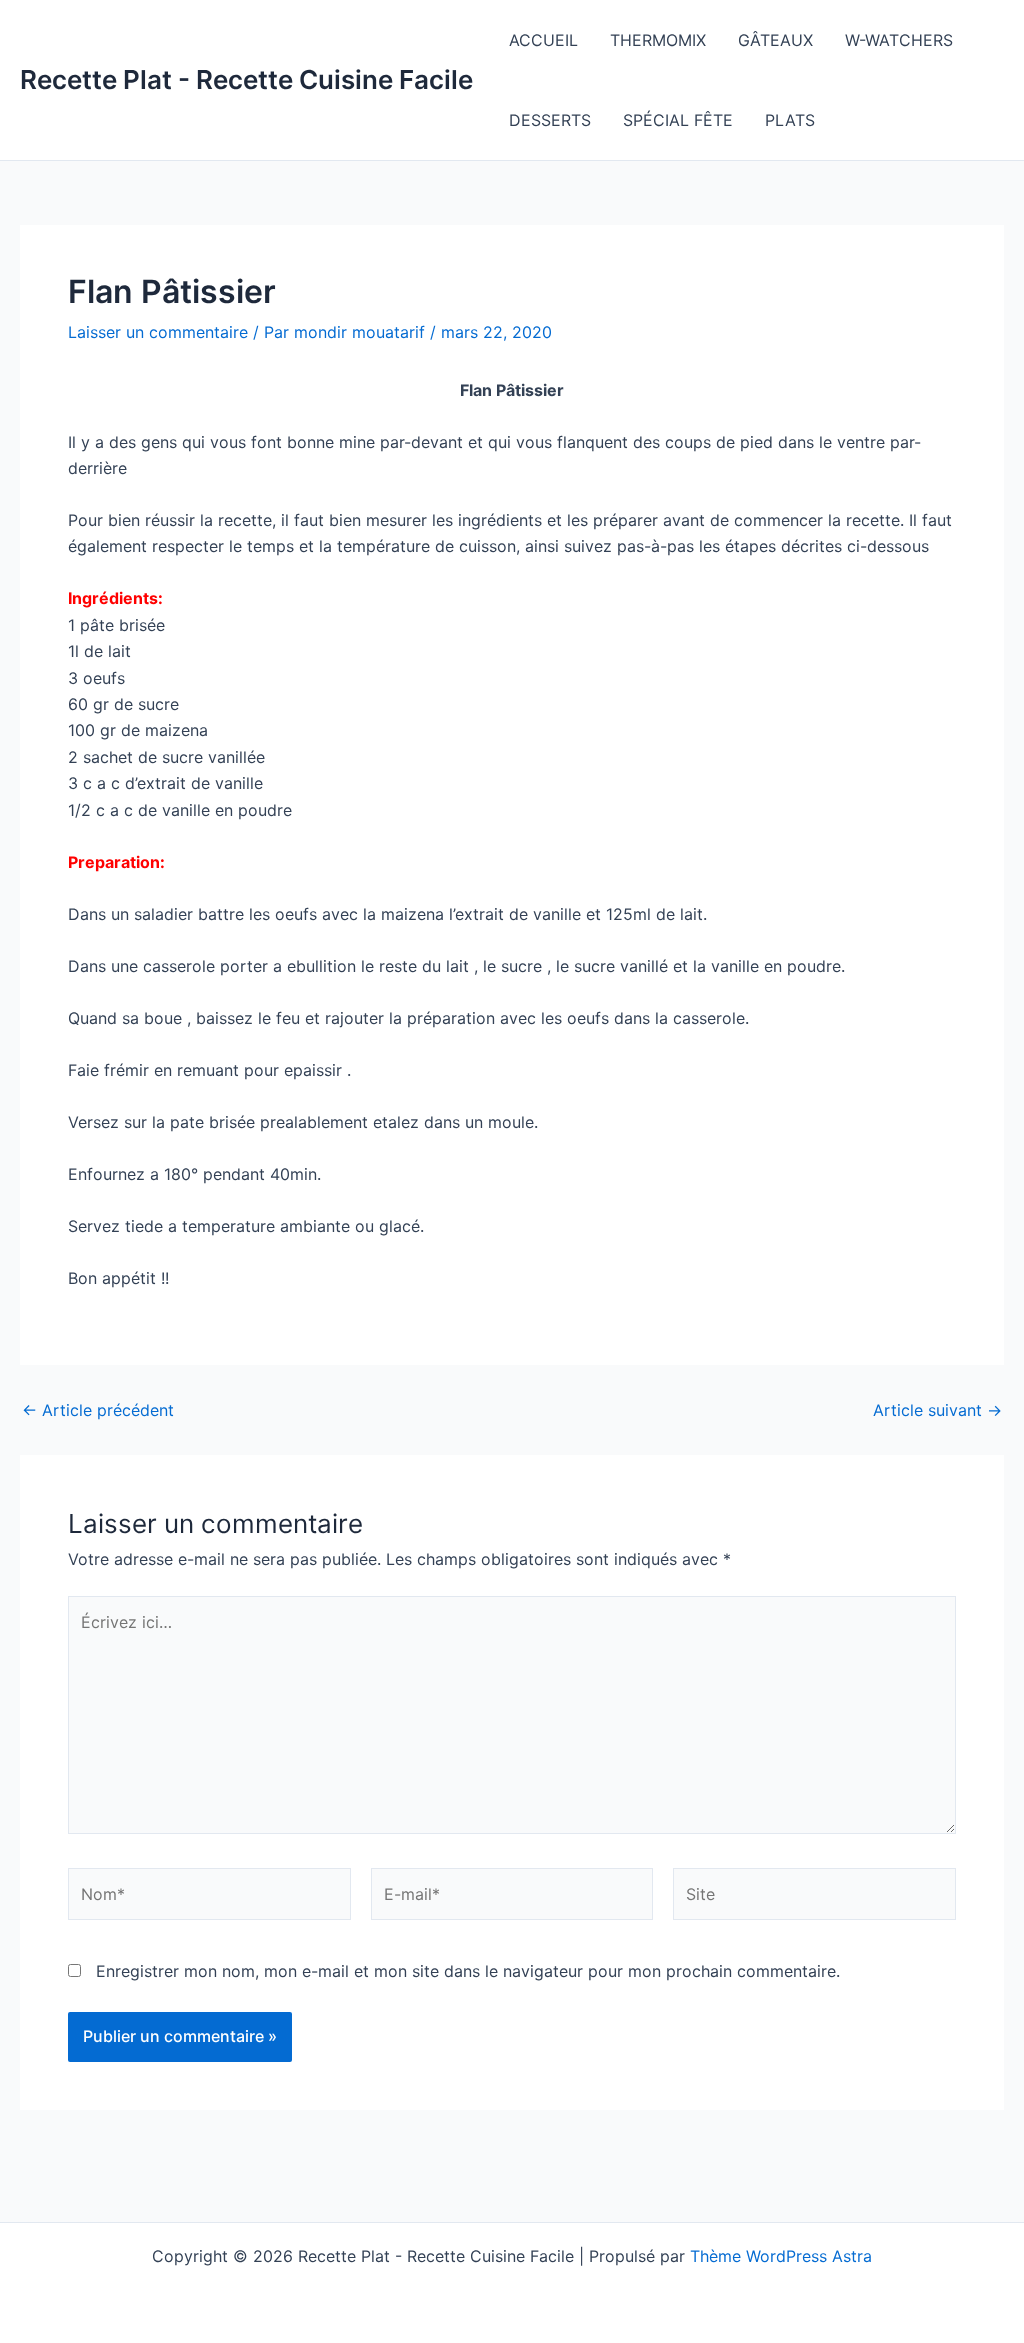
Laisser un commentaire (158, 332)
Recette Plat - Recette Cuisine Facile (246, 79)
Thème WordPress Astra (781, 2256)
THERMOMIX (658, 40)
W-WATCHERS (899, 40)
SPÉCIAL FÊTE (678, 120)
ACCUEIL (543, 40)
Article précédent (98, 1410)
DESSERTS (550, 120)
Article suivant (937, 1410)
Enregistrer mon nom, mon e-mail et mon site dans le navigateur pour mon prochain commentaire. (468, 1971)
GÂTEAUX (775, 40)
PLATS (790, 120)
